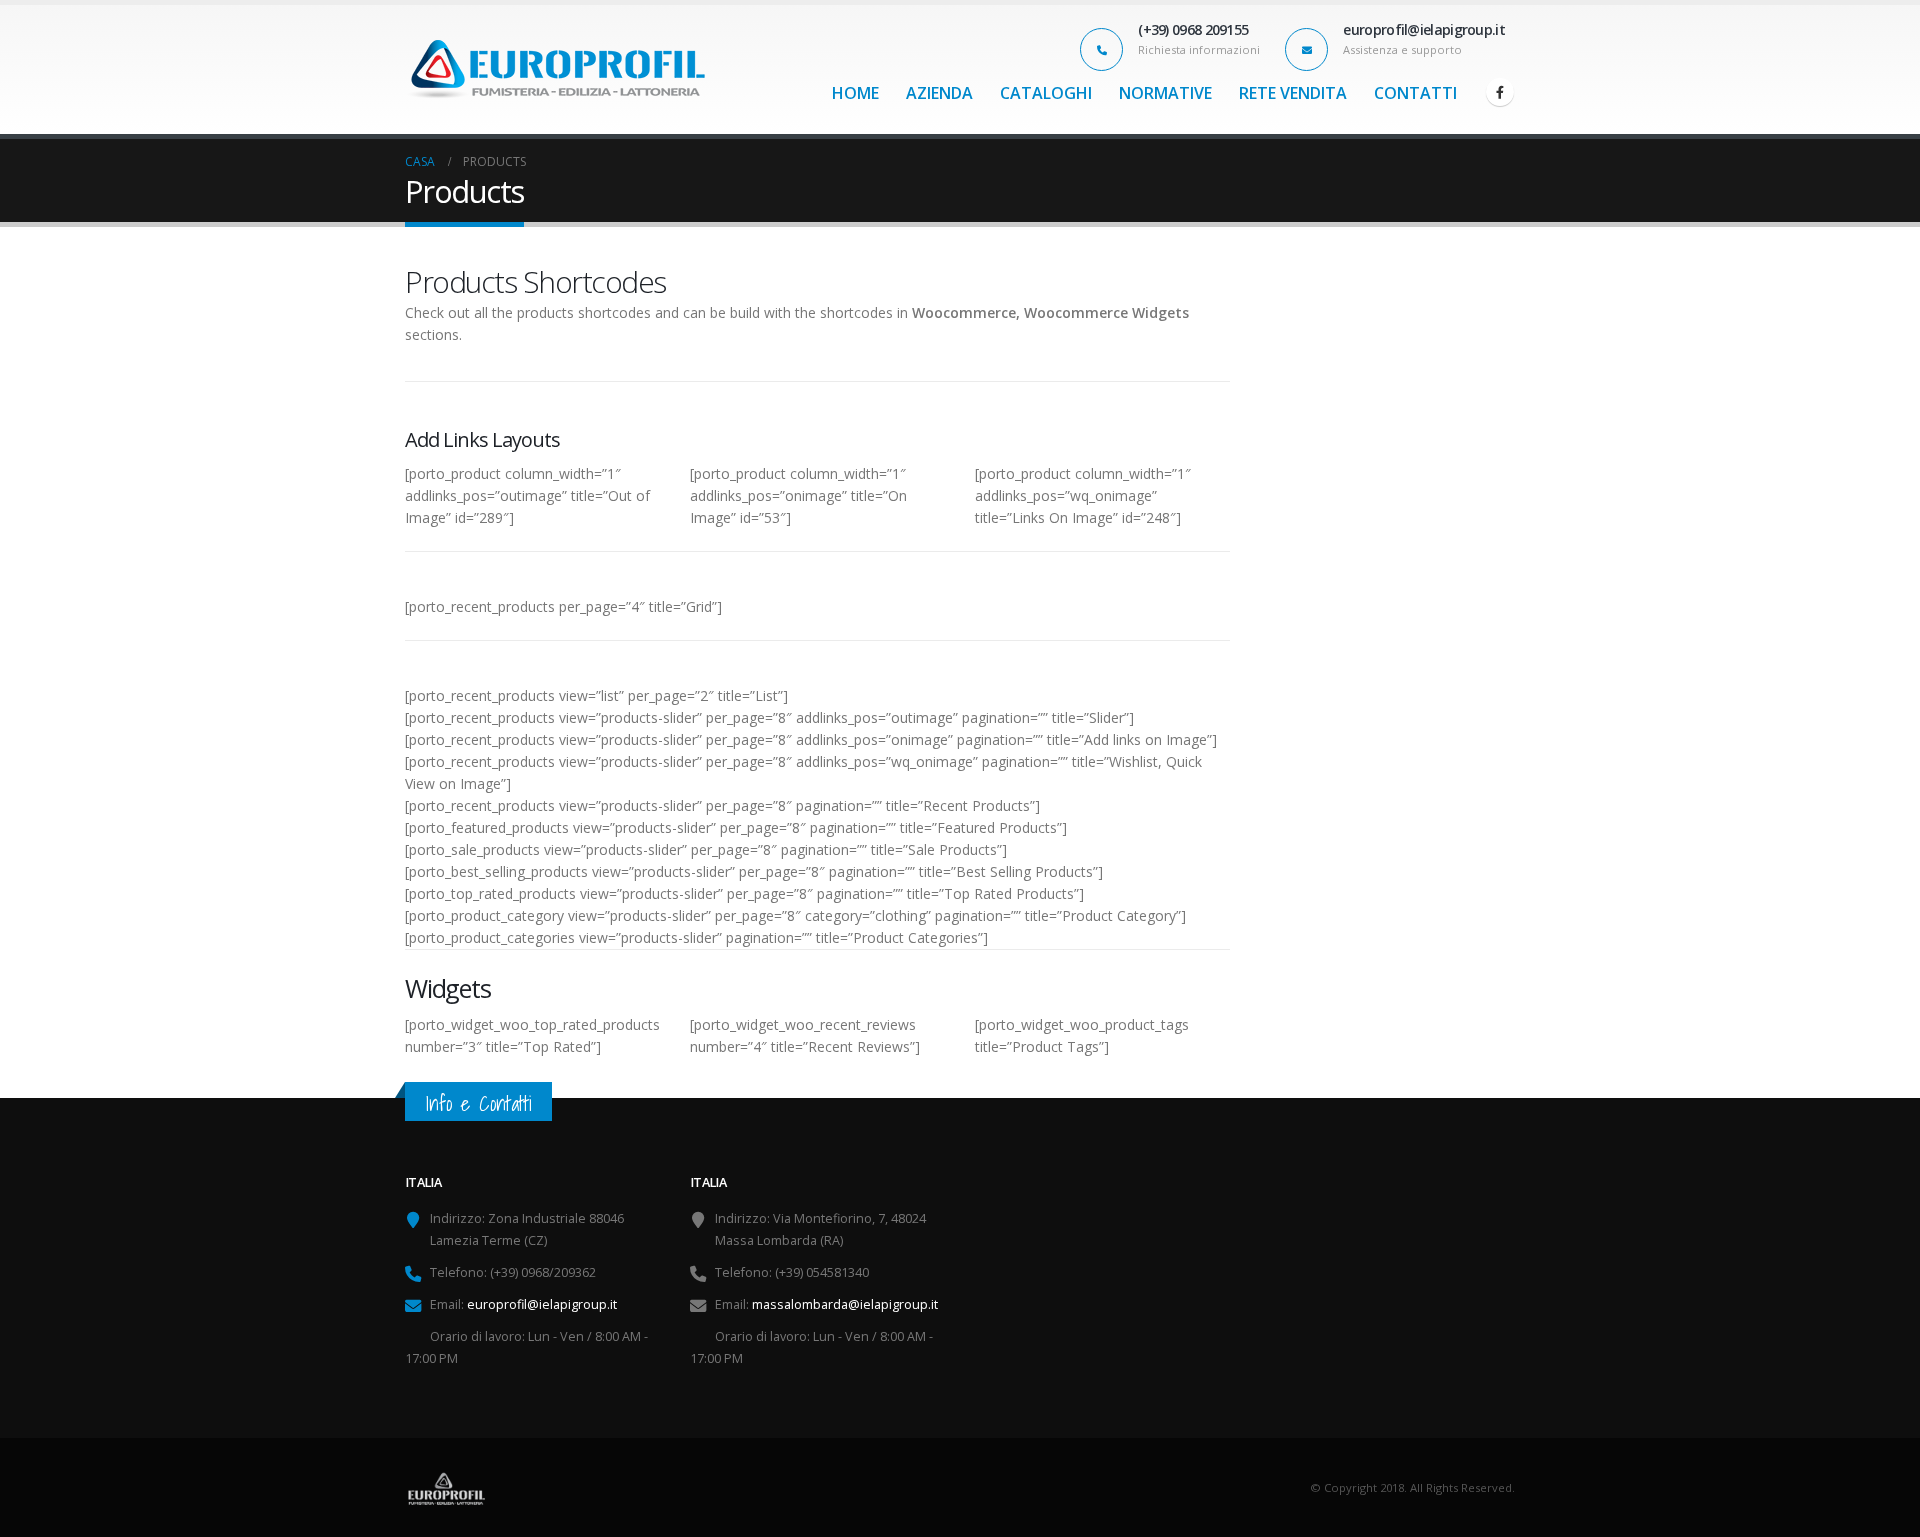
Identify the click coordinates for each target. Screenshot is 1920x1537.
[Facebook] (1500, 92)
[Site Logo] (555, 69)
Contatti (1415, 93)
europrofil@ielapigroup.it (542, 1304)
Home (855, 93)
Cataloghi (1046, 93)
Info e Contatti (478, 1103)
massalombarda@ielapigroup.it (845, 1304)
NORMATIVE (1165, 93)
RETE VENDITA (1293, 93)
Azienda (939, 93)
